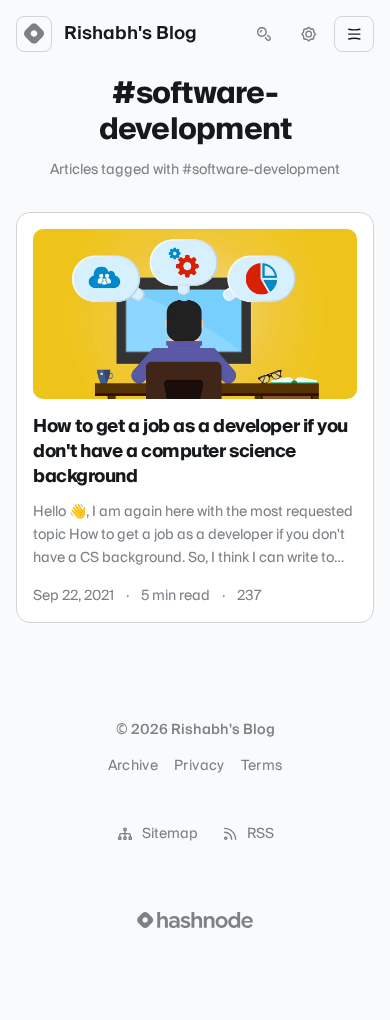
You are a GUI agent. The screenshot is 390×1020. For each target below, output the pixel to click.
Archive (133, 766)
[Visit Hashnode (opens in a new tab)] (195, 920)
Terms (262, 766)
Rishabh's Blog (130, 34)
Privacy (199, 766)
